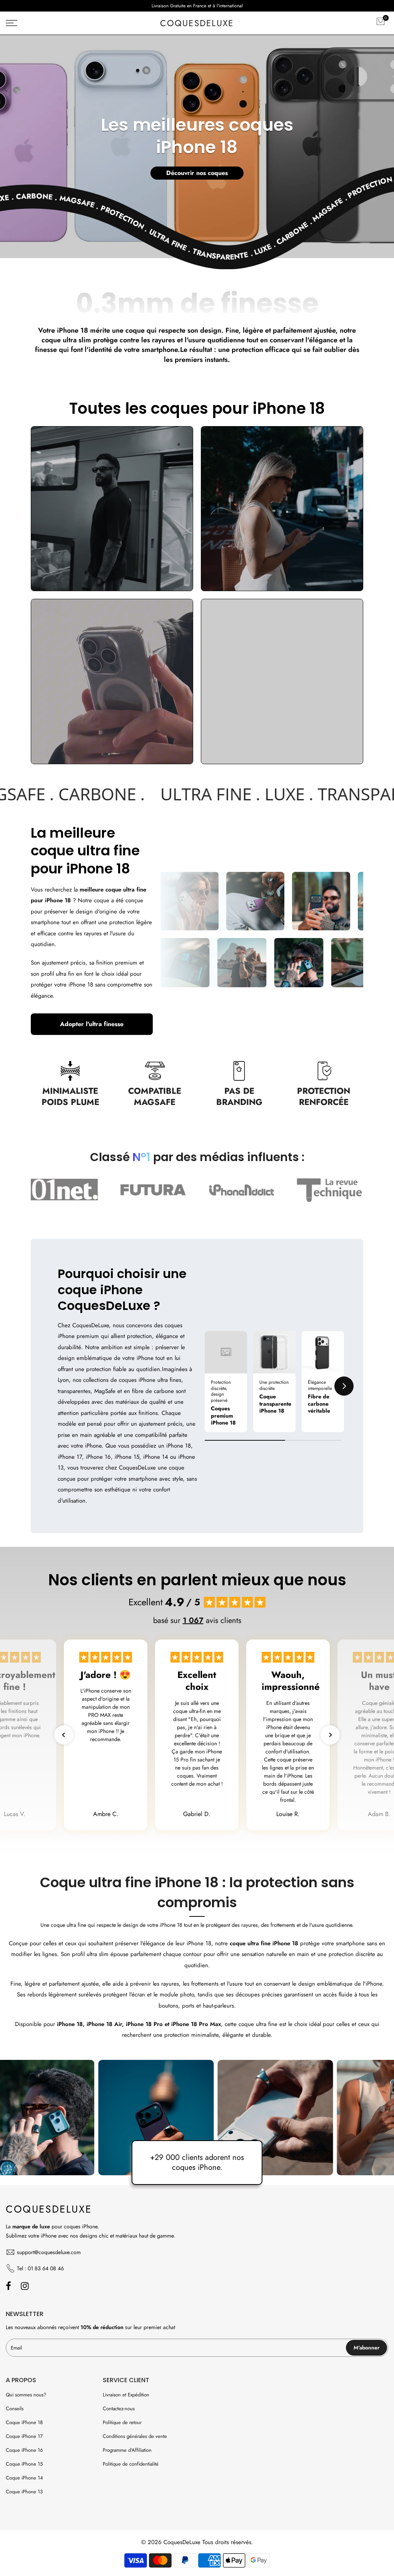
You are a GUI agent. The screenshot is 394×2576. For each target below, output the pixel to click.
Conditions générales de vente (135, 2436)
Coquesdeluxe (197, 23)
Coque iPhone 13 (24, 2492)
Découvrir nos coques (197, 173)
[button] (205, 1386)
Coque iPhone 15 (24, 2464)
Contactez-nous (119, 2409)
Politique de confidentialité (131, 2464)
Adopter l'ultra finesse (92, 1024)
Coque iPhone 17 (24, 2436)
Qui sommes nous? (26, 2395)
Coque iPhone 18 (24, 2422)
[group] (226, 1382)
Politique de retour (122, 2422)
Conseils (15, 2409)
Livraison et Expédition (126, 2395)
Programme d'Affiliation (127, 2450)
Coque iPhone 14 (24, 2478)
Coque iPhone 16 (24, 2450)
